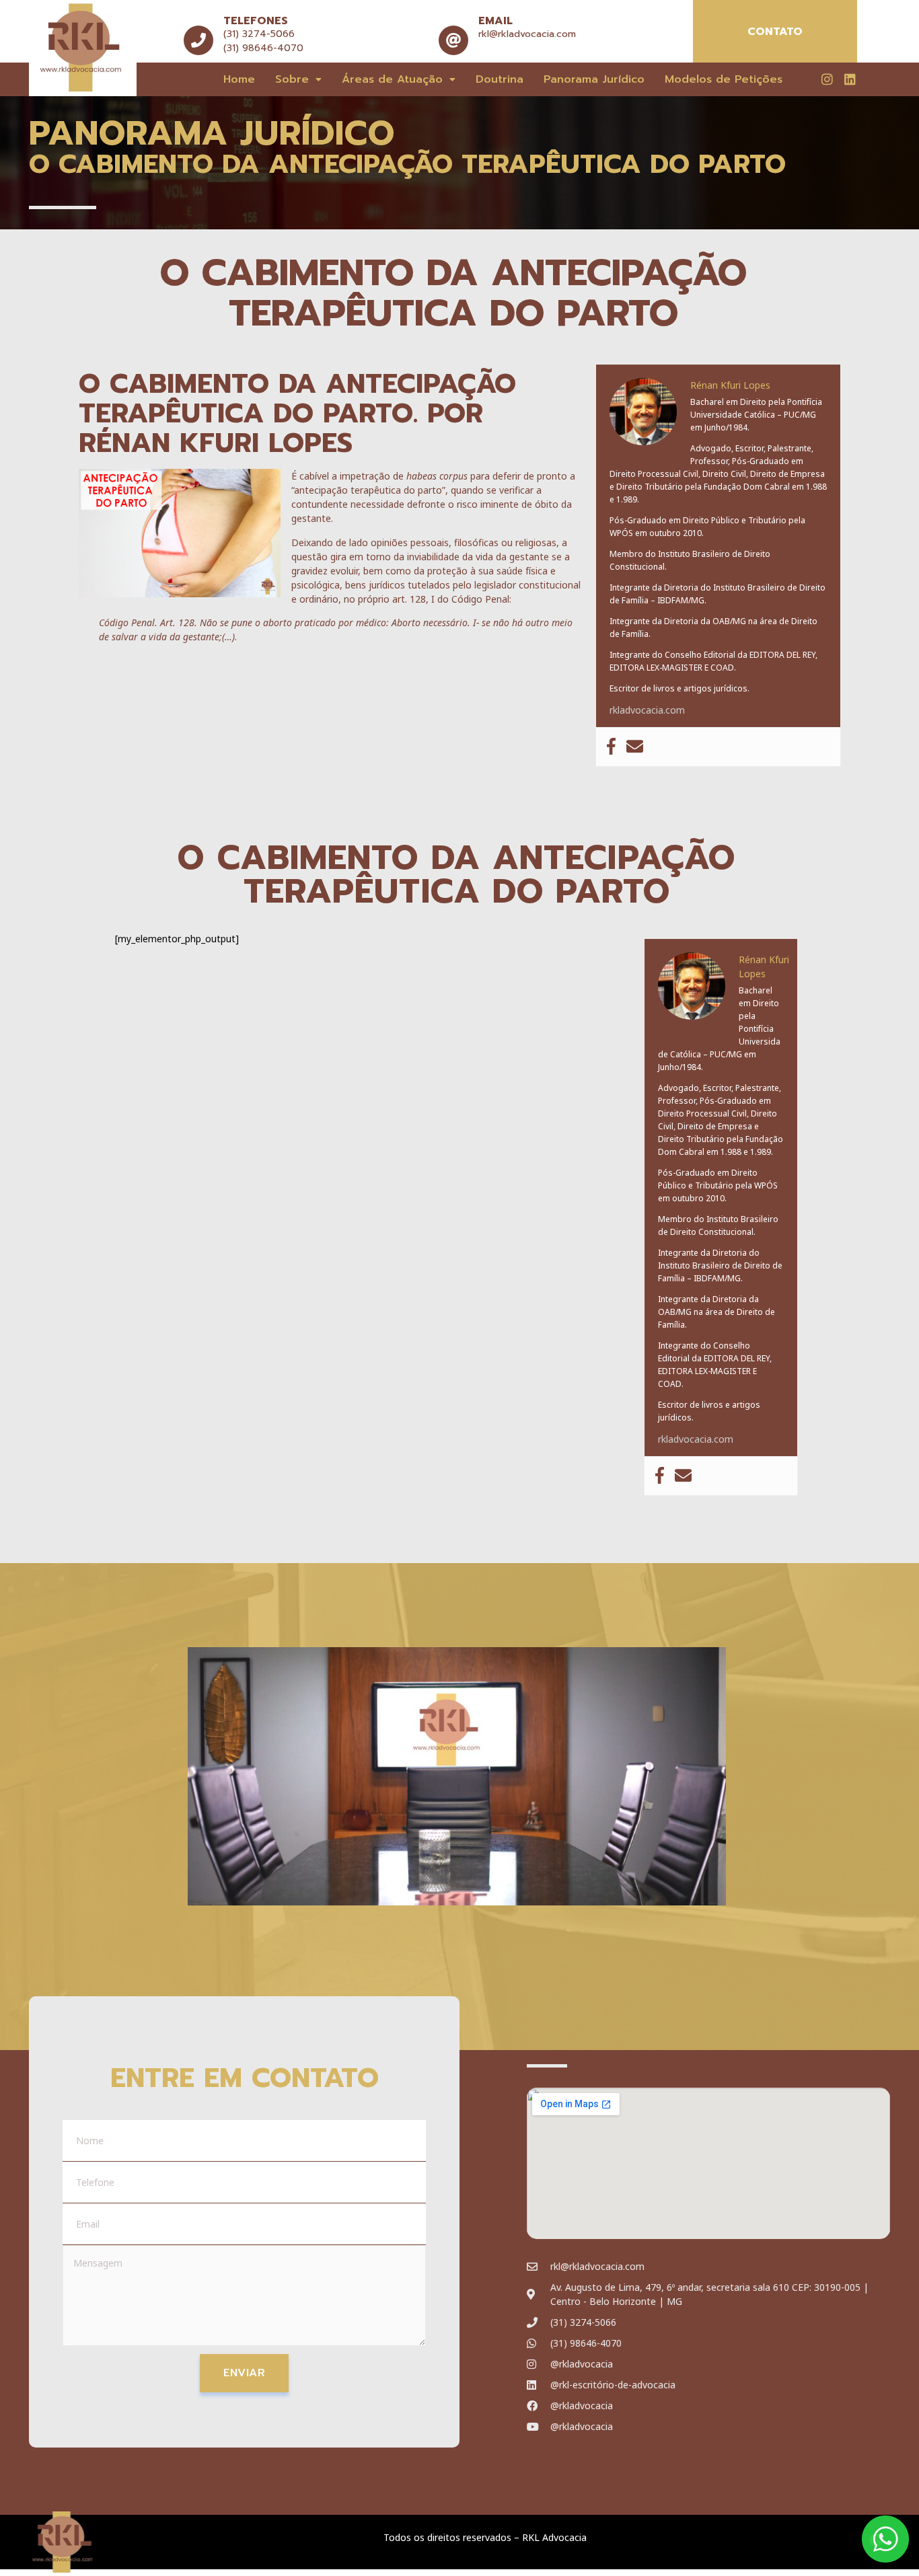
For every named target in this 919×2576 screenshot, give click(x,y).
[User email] (635, 747)
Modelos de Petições (724, 79)
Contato (775, 32)
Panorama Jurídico (594, 79)
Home (239, 79)
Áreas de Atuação (392, 79)
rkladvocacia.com (647, 710)
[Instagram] (827, 79)
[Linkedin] (850, 79)
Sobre (292, 79)
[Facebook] (611, 747)
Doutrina (500, 79)
